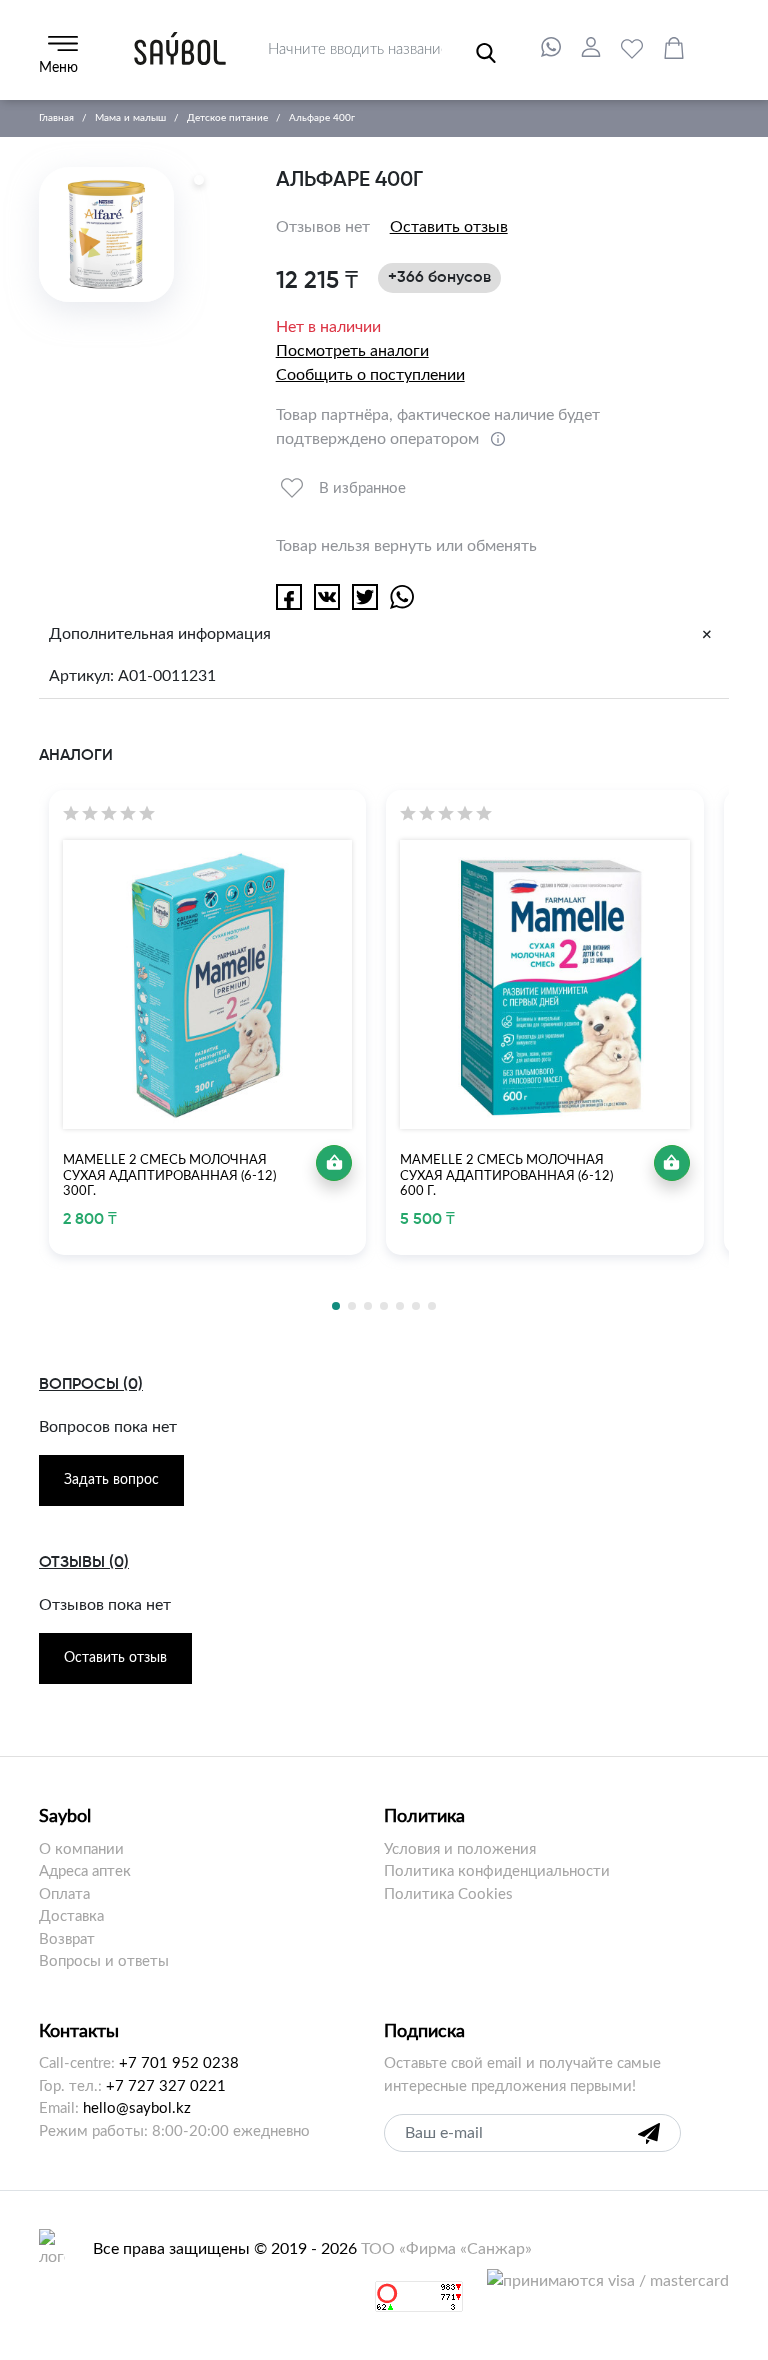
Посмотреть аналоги (352, 351)
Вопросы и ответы (104, 1961)
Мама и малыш (130, 118)
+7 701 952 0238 (179, 2063)
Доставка (71, 1916)
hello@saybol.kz (137, 2108)
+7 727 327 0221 (166, 2086)
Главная (56, 118)
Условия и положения (460, 1849)
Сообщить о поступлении (370, 375)
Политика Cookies (448, 1894)
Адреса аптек (85, 1871)
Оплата (64, 1894)
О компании (81, 1849)
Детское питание (227, 118)
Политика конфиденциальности (497, 1871)
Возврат (67, 1939)
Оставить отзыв (449, 227)
